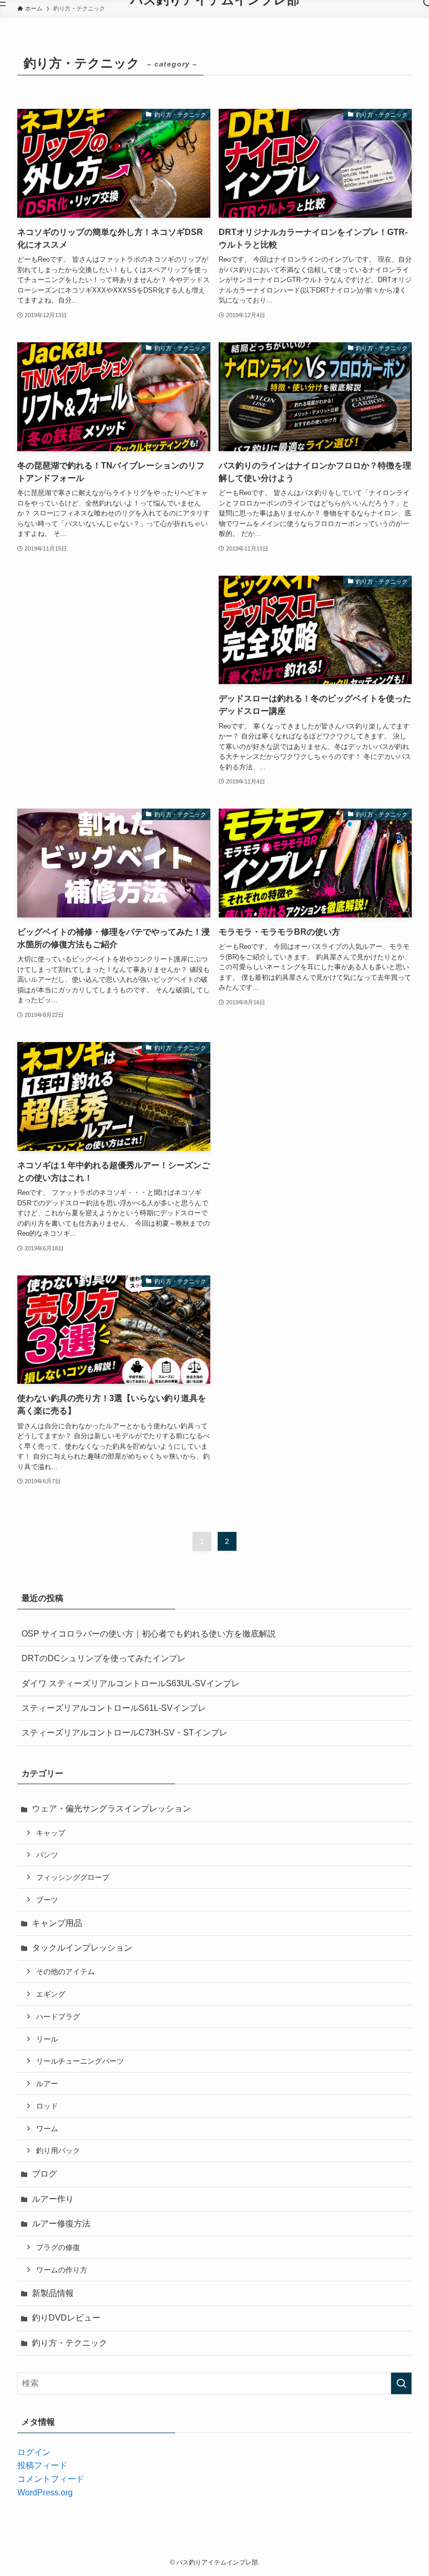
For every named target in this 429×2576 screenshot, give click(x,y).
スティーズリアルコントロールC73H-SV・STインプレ (125, 1733)
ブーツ (47, 1900)
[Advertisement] (114, 666)
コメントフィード (51, 2479)
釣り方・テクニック (70, 2343)
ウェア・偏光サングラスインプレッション (111, 1808)
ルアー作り (53, 2199)
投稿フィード (42, 2465)
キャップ (51, 1833)
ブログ (44, 2174)
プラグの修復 (58, 2247)
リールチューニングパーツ (80, 2061)
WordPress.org (45, 2493)
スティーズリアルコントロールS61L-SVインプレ (114, 1708)
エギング (51, 1994)
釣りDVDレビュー (66, 2318)
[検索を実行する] (401, 2383)
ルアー (47, 2084)
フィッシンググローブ (73, 1877)
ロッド (47, 2106)
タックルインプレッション (82, 1948)
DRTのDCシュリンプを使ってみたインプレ (104, 1658)
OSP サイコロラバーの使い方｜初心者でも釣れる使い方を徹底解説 (149, 1634)
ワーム (47, 2129)
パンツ (47, 1855)
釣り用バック (58, 2151)
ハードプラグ (58, 2017)
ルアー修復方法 (61, 2224)
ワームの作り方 (62, 2270)
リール (47, 2039)
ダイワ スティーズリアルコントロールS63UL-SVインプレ (131, 1683)
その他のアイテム (65, 1972)
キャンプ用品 (57, 1923)
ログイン (34, 2452)
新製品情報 (53, 2293)
